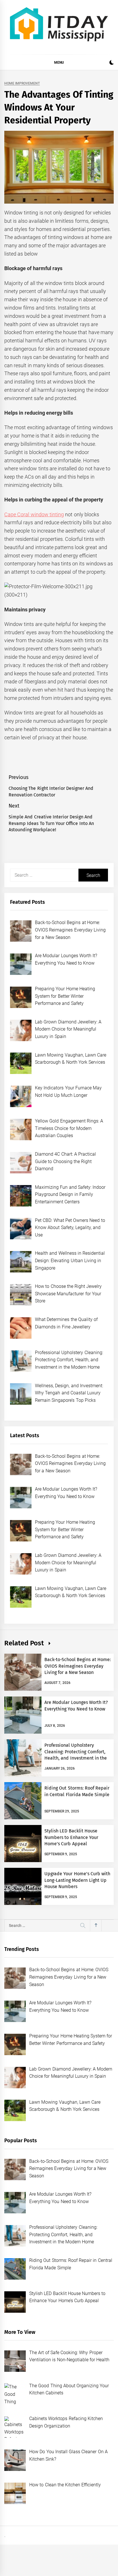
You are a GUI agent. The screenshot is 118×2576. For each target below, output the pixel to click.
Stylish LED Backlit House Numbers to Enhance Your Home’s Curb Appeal (71, 1837)
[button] (112, 63)
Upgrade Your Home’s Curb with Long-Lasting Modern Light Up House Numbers (77, 1880)
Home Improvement (22, 84)
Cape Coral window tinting (34, 514)
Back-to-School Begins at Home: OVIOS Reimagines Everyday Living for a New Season (78, 1666)
